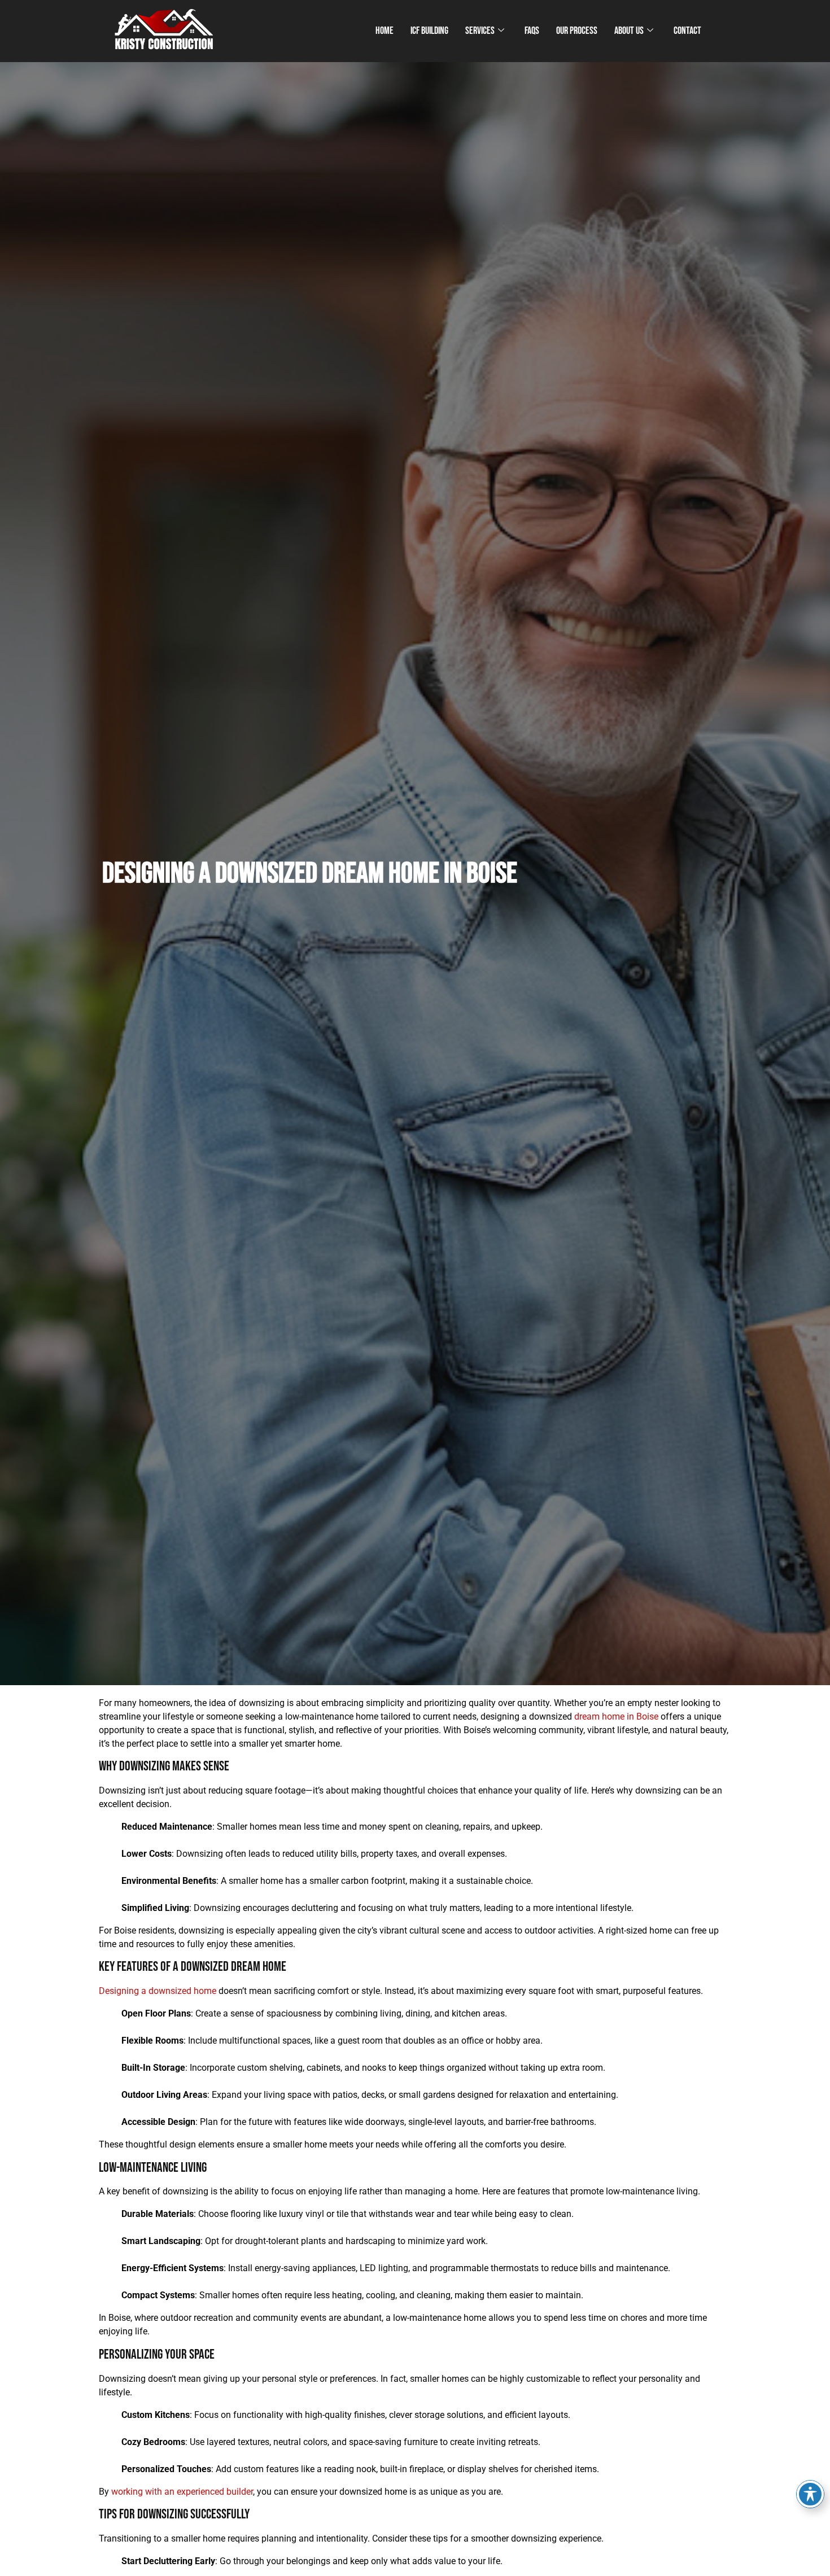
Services (480, 31)
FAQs (532, 31)
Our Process (577, 31)
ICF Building (429, 31)
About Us (629, 31)
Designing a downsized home (158, 1991)
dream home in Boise (616, 1716)
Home (385, 31)
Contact (687, 31)
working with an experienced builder (182, 2492)
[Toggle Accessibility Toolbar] (810, 2494)
